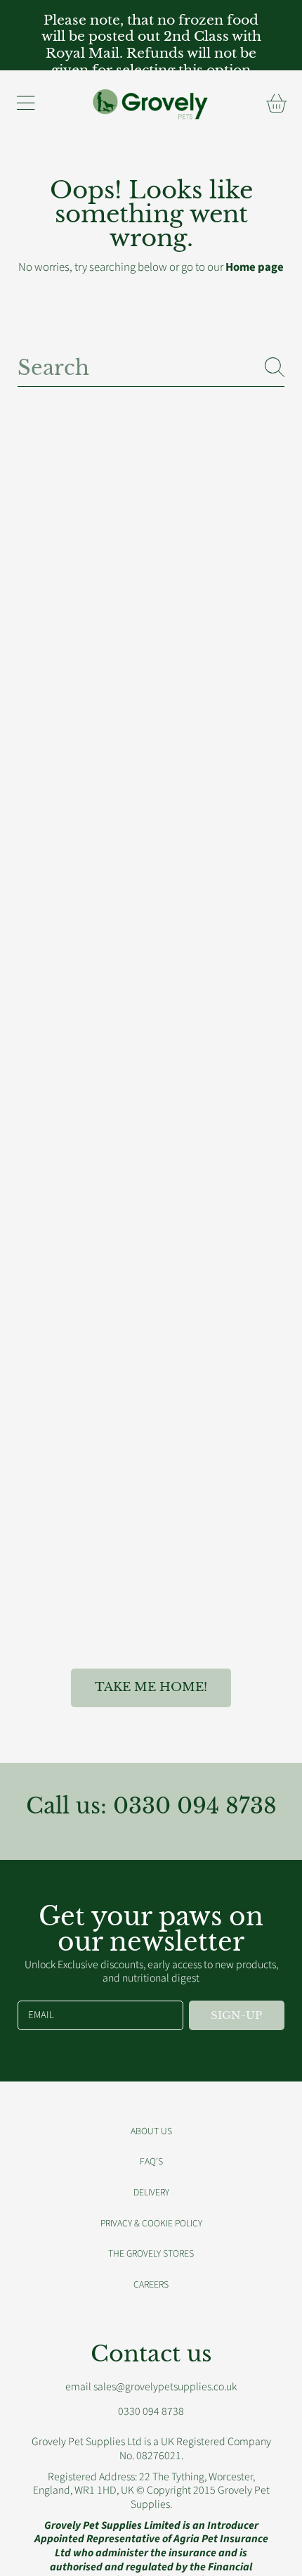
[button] (25, 103)
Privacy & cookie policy (151, 2223)
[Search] (275, 367)
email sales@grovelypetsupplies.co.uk (151, 2387)
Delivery (151, 2192)
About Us (151, 2131)
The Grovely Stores (151, 2253)
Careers (151, 2284)
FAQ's (151, 2161)
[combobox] (151, 367)
